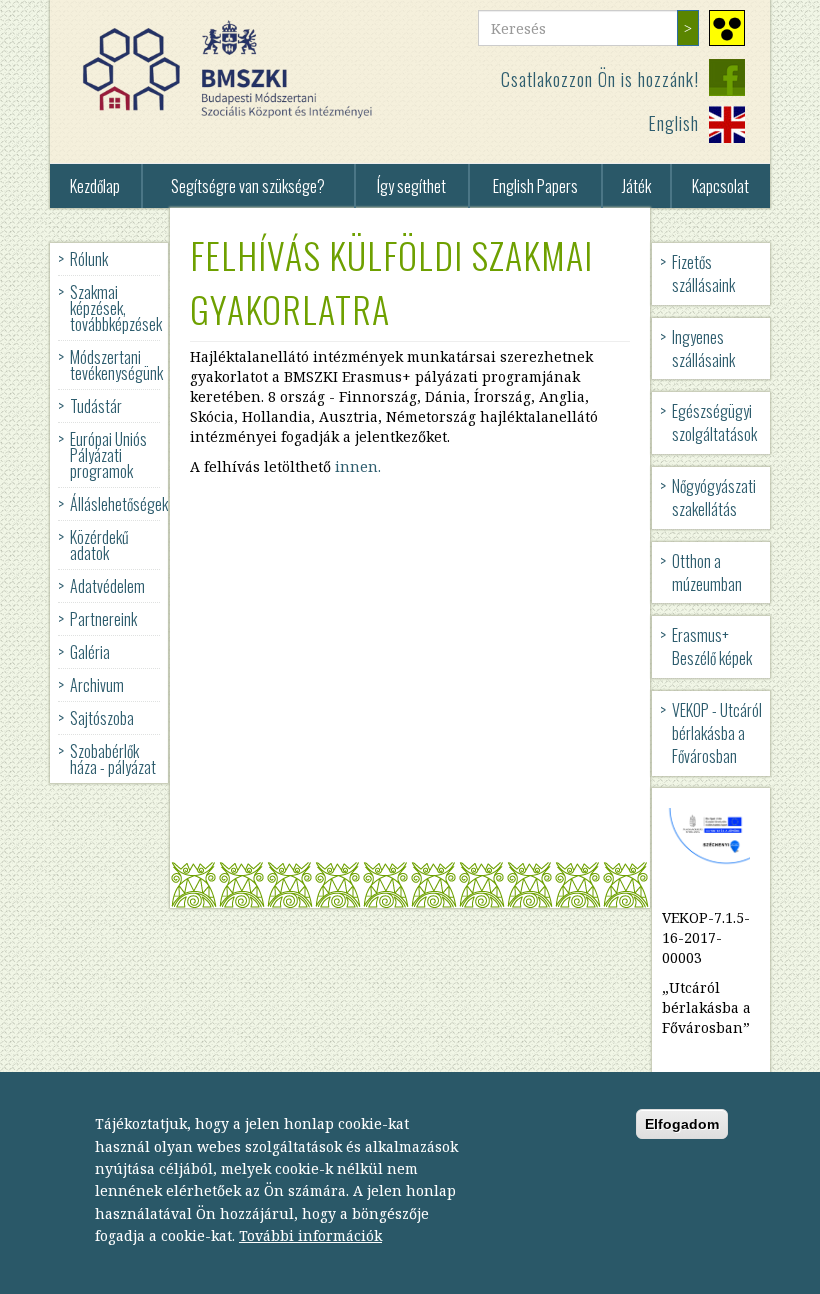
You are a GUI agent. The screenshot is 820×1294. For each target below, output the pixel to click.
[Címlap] (235, 69)
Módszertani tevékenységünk (116, 365)
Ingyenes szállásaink (703, 348)
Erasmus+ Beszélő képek (712, 646)
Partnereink (103, 619)
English (673, 123)
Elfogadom (682, 1124)
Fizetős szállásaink (703, 273)
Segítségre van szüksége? (248, 186)
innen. (358, 466)
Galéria (90, 652)
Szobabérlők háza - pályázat (113, 759)
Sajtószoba (102, 718)
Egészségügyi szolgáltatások (714, 422)
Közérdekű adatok (99, 545)
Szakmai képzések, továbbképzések (116, 308)
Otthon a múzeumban (707, 572)
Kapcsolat (720, 186)
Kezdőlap (95, 186)
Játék (636, 186)
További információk (310, 1235)
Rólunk (89, 259)
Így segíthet (411, 186)
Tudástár (96, 406)
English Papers (535, 186)
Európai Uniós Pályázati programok (108, 455)
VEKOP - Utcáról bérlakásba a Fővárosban (717, 733)
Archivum (97, 685)
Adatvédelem (107, 586)
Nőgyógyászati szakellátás (714, 497)
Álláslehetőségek (119, 504)
